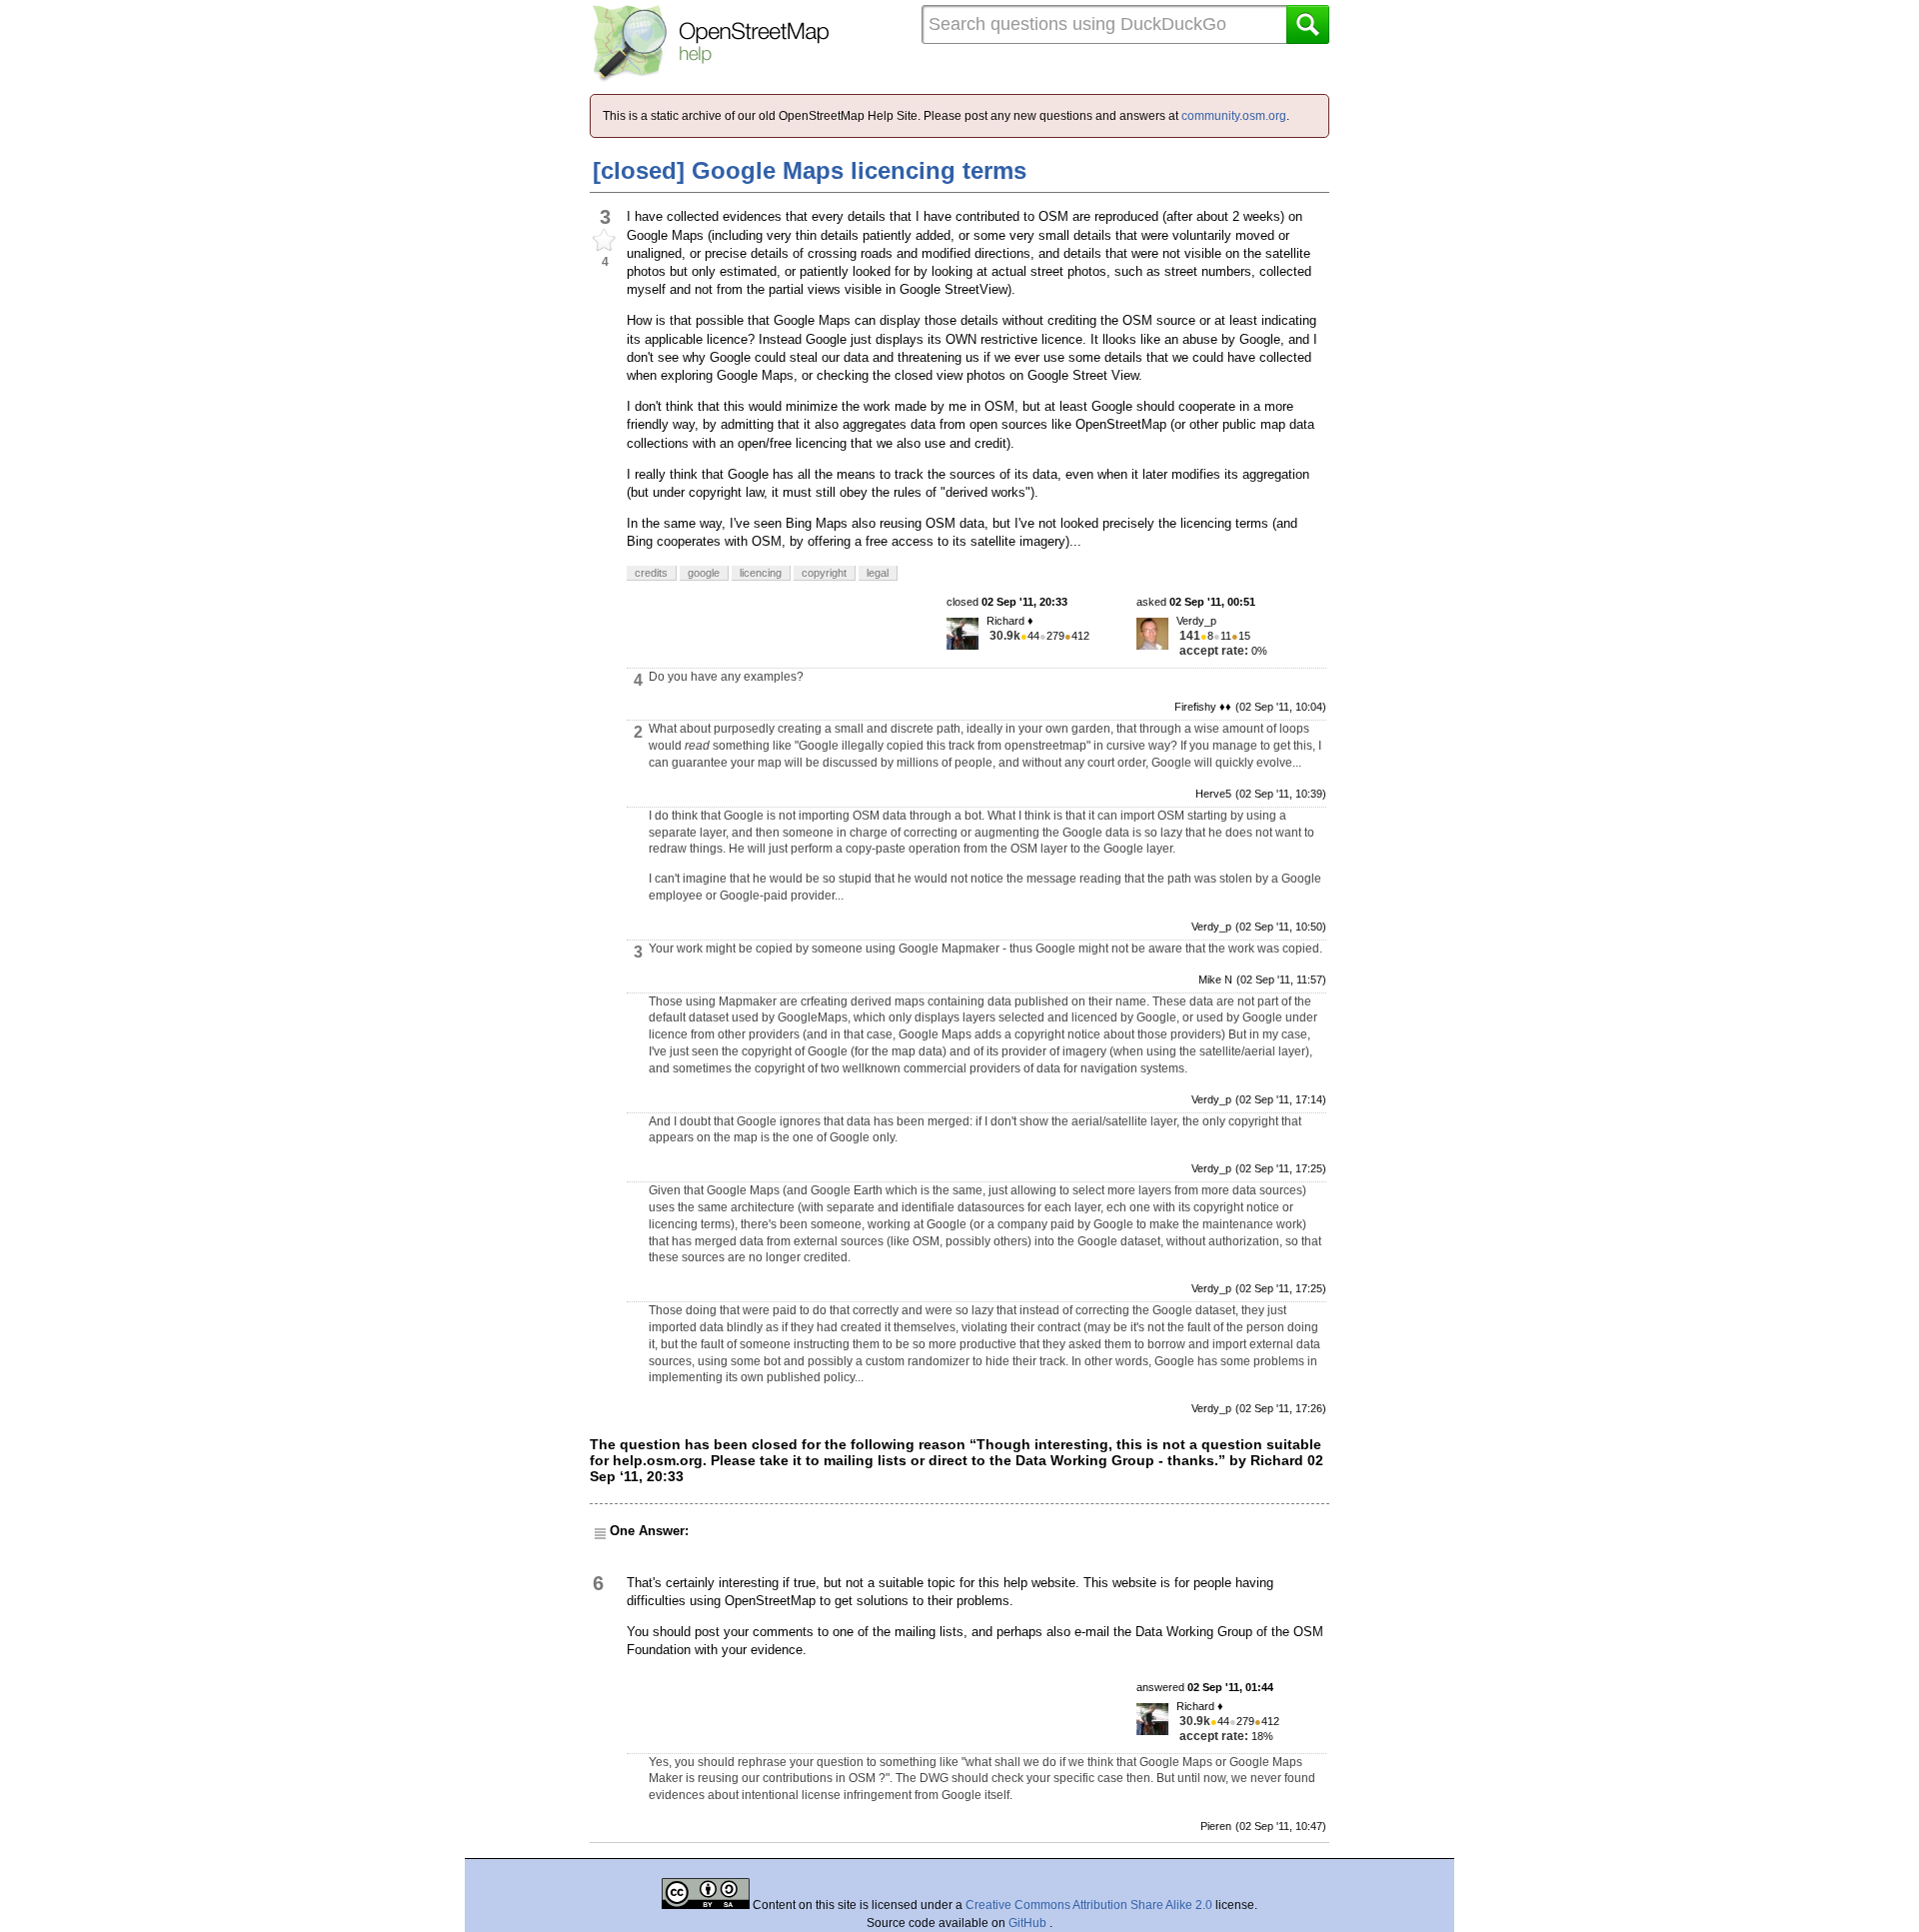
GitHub (1029, 1923)
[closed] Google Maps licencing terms (810, 170)
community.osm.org (1234, 116)
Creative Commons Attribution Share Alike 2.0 (1089, 1905)
